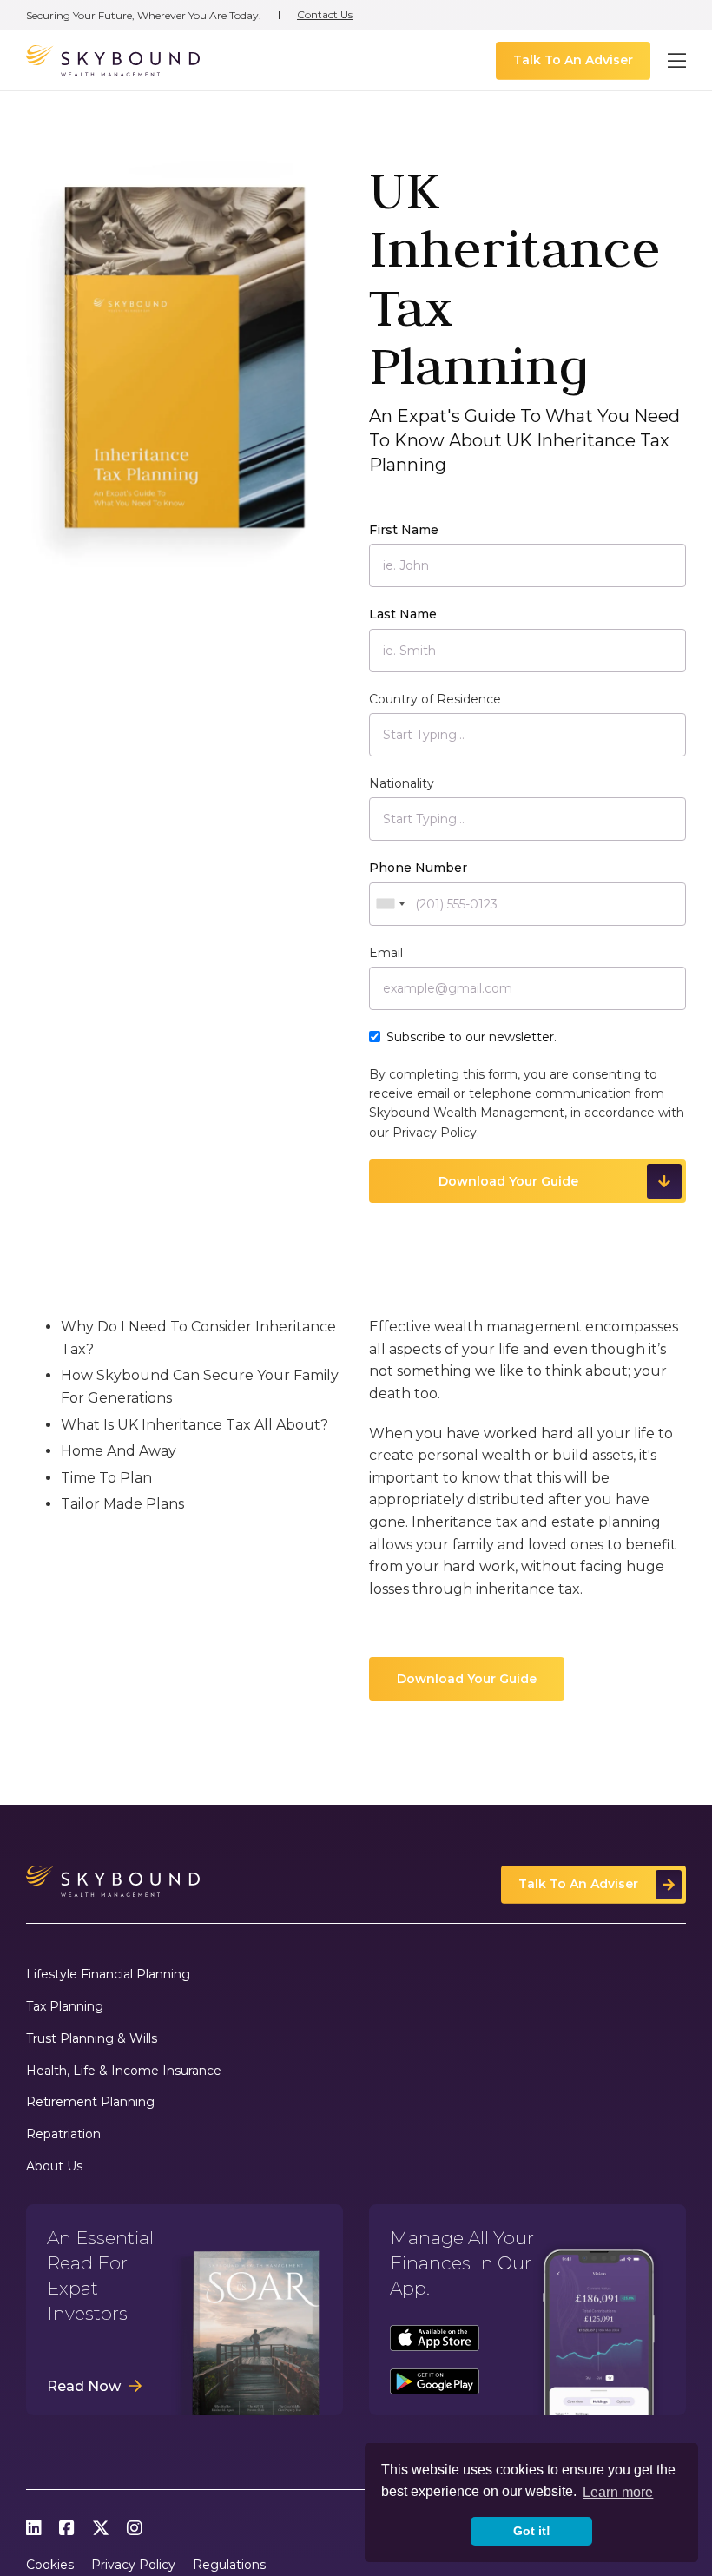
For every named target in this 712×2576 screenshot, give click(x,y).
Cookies (50, 2565)
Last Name (403, 614)
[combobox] (390, 904)
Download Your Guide (467, 1679)
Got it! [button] (532, 2531)
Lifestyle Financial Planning (108, 1975)
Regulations (229, 2565)
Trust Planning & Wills (92, 2039)
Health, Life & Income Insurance (124, 2071)
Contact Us (325, 15)
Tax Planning (65, 2007)
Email (386, 953)
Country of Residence (435, 699)
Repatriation (63, 2134)
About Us (54, 2166)
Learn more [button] (618, 2492)
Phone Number (418, 868)
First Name (404, 530)
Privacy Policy (435, 1133)
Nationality (402, 783)
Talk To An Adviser (573, 60)
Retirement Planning (90, 2102)
